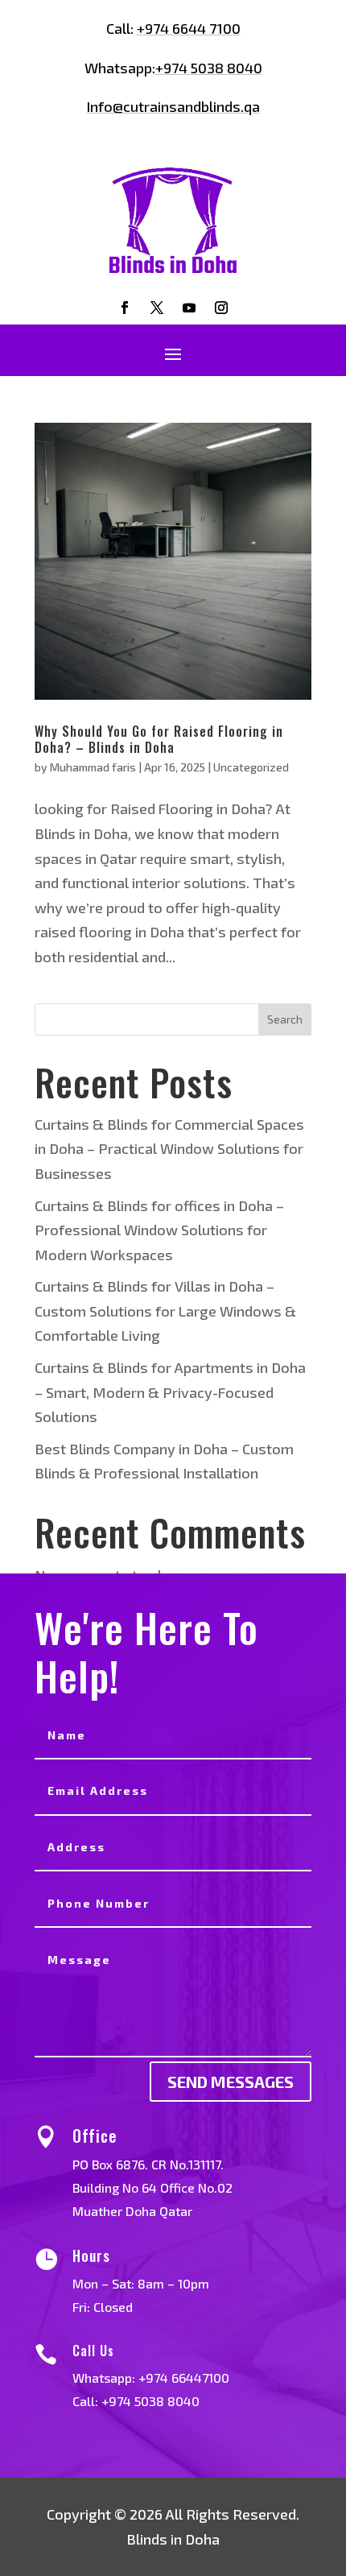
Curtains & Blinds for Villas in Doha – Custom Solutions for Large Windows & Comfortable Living (165, 1311)
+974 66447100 (184, 2378)
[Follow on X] (157, 308)
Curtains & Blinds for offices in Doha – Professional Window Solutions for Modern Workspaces (159, 1230)
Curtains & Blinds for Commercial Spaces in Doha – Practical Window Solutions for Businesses (169, 1149)
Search (285, 1019)
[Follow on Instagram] (221, 308)
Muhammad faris (93, 767)
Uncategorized (251, 767)
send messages (231, 2082)
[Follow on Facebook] (125, 308)
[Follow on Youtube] (189, 308)
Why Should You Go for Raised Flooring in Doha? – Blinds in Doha (159, 739)
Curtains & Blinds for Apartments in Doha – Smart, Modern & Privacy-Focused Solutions (170, 1392)
